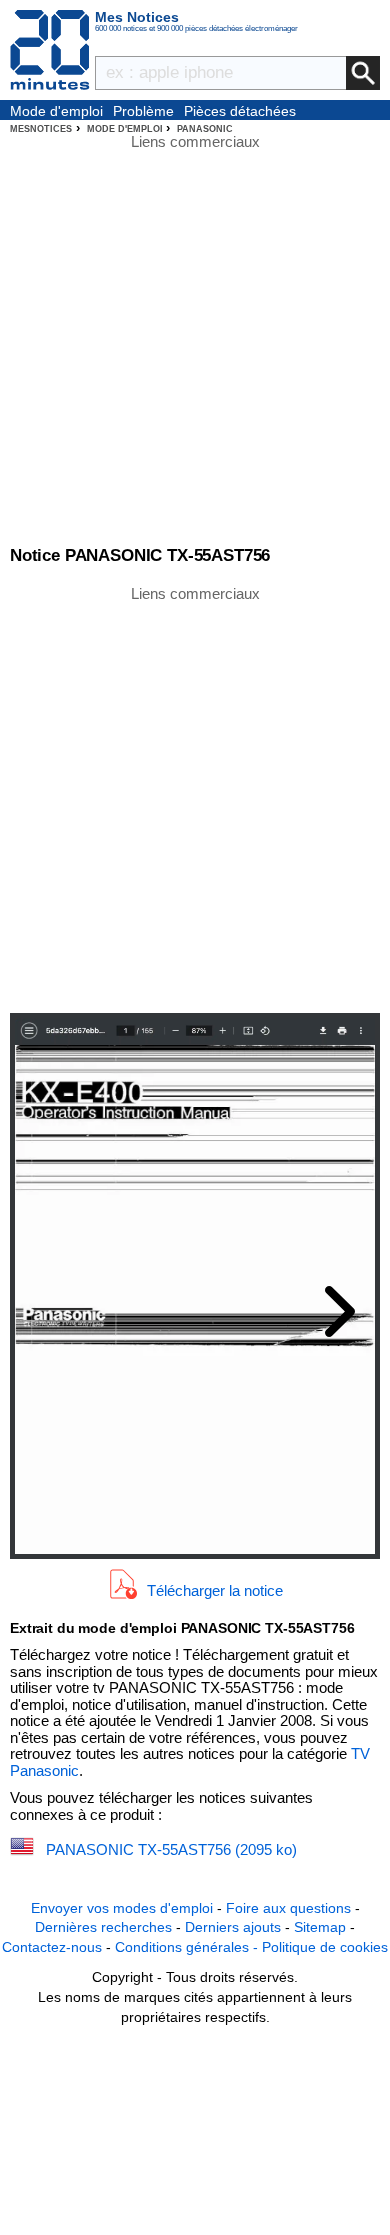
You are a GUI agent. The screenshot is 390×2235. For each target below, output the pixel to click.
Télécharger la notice (215, 1590)
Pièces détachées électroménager (240, 112)
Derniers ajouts (233, 1927)
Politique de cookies (325, 1947)
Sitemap (320, 1927)
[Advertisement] (195, 798)
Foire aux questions (288, 1908)
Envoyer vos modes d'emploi (122, 1908)
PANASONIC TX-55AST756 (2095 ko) (171, 1849)
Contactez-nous (52, 1947)
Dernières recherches (103, 1927)
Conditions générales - (188, 1947)
